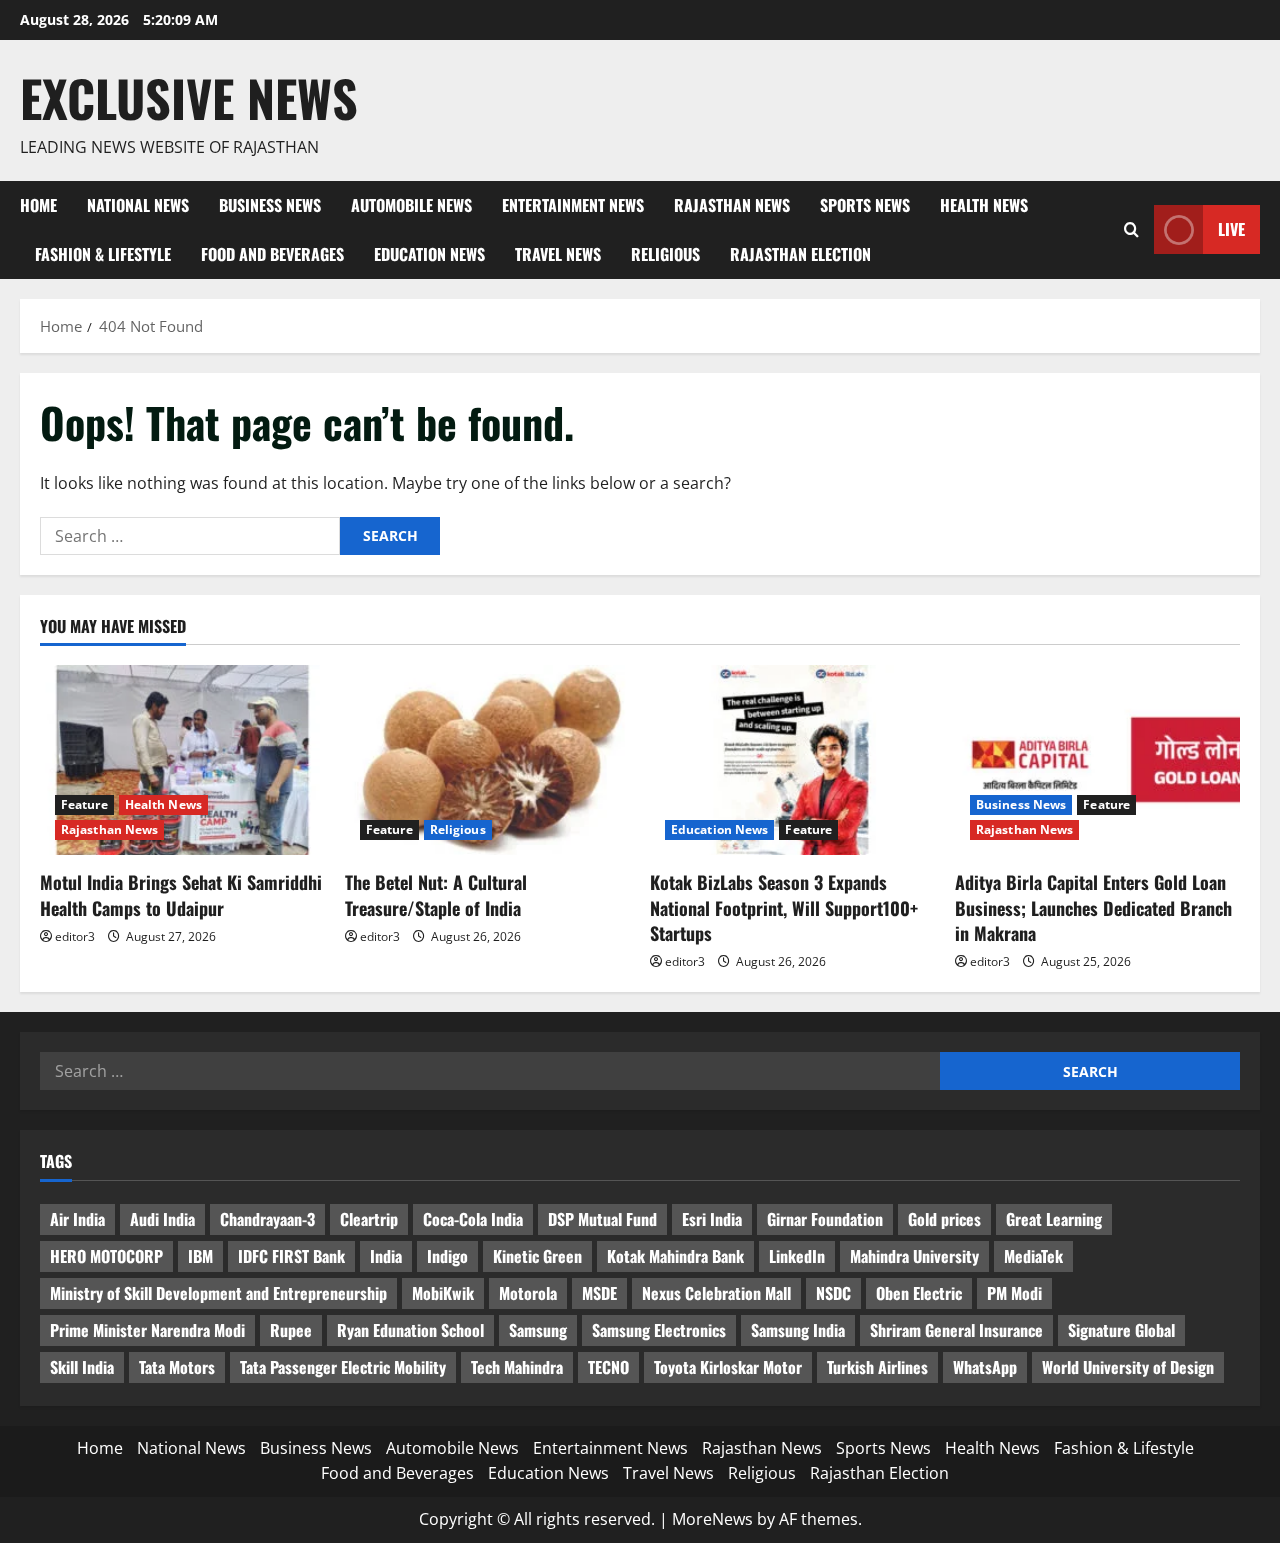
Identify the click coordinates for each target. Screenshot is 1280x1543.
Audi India (162, 1219)
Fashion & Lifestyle (103, 254)
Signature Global (1121, 1330)
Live (1231, 229)
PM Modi (1014, 1293)
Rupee (291, 1330)
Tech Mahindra (517, 1367)
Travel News (558, 254)
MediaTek (1033, 1256)
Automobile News (411, 205)
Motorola (528, 1293)
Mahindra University (914, 1256)
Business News (270, 205)
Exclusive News (189, 97)
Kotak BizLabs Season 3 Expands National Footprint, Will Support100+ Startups (784, 907)
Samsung (538, 1330)
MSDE (599, 1293)
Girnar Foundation (825, 1219)
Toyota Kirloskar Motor (728, 1367)
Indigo (447, 1256)
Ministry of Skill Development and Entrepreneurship (218, 1293)
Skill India (82, 1367)
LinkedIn (797, 1256)
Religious (665, 254)
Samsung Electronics (659, 1330)
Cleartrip (369, 1219)
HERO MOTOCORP (106, 1256)
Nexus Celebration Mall (716, 1293)
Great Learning (1054, 1219)
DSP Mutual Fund (602, 1219)
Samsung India (798, 1330)
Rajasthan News (732, 205)
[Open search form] (1131, 229)
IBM (200, 1256)
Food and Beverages (272, 254)
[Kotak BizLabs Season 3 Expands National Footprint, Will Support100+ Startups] (792, 760)
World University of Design (1128, 1367)
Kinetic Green (537, 1256)
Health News (984, 205)
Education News (429, 254)
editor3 (75, 936)
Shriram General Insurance (956, 1330)
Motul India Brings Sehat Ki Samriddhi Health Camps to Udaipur (181, 894)
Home (38, 205)
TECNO (608, 1367)
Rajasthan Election (800, 254)
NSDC (833, 1293)
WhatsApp (985, 1367)
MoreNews (712, 1519)
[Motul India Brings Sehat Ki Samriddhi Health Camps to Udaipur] (182, 760)
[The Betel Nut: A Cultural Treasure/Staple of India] (487, 760)
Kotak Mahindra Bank (675, 1256)
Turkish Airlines (877, 1367)
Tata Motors (177, 1367)
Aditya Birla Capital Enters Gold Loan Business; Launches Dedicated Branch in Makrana (1093, 907)
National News (138, 205)
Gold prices (944, 1219)
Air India (77, 1219)
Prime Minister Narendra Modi (147, 1330)
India (386, 1256)
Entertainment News (573, 205)
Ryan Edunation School (410, 1330)
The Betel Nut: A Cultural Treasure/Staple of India (436, 894)
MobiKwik (443, 1293)
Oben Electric (919, 1293)
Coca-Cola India (473, 1219)
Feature (84, 804)
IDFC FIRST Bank (291, 1256)
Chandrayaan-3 (267, 1219)
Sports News (865, 205)
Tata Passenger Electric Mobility (343, 1367)
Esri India (712, 1219)
